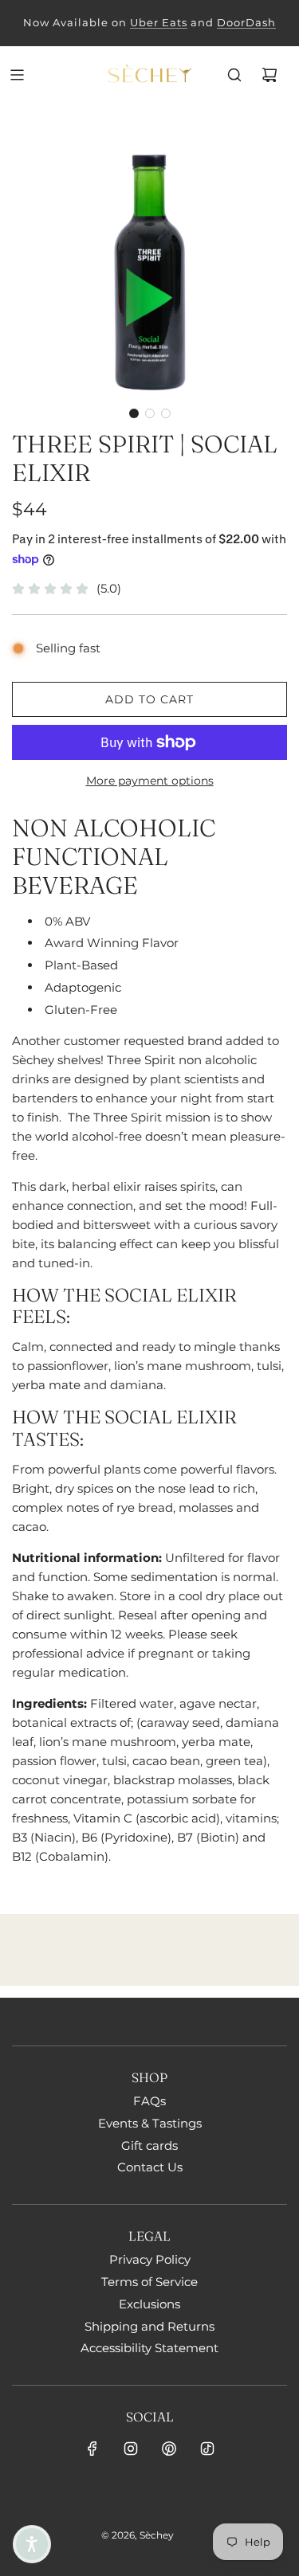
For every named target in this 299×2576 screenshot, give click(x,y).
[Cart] (269, 75)
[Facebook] (92, 2449)
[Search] (234, 75)
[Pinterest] (169, 2449)
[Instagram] (131, 2449)
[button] (134, 413)
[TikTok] (207, 2449)
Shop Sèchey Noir (87, 22)
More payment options (150, 781)
